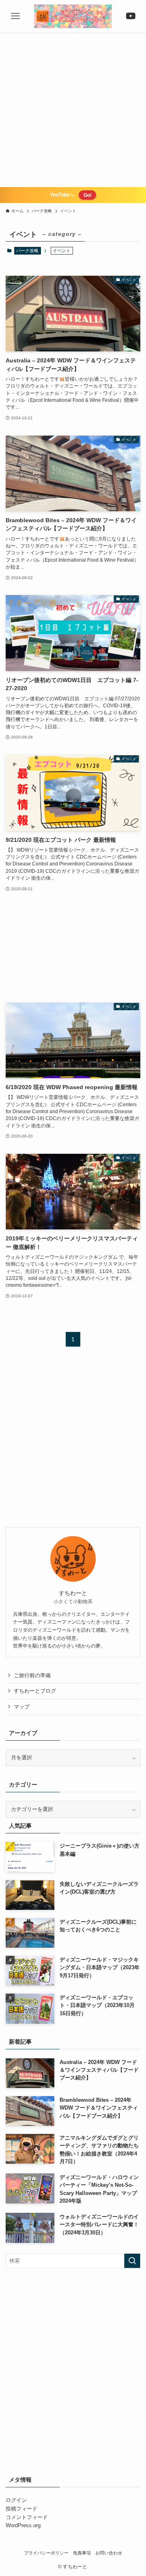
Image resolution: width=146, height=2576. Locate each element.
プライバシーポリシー (46, 2553)
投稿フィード (21, 2509)
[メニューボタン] (16, 16)
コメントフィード (27, 2517)
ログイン (16, 2500)
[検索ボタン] (130, 16)
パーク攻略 (27, 251)
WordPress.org (23, 2525)
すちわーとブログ (35, 1691)
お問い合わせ (109, 2553)
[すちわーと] (73, 16)
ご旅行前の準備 (32, 1675)
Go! (88, 195)
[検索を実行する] (132, 2261)
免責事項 (82, 2553)
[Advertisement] (73, 110)
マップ (22, 1707)
